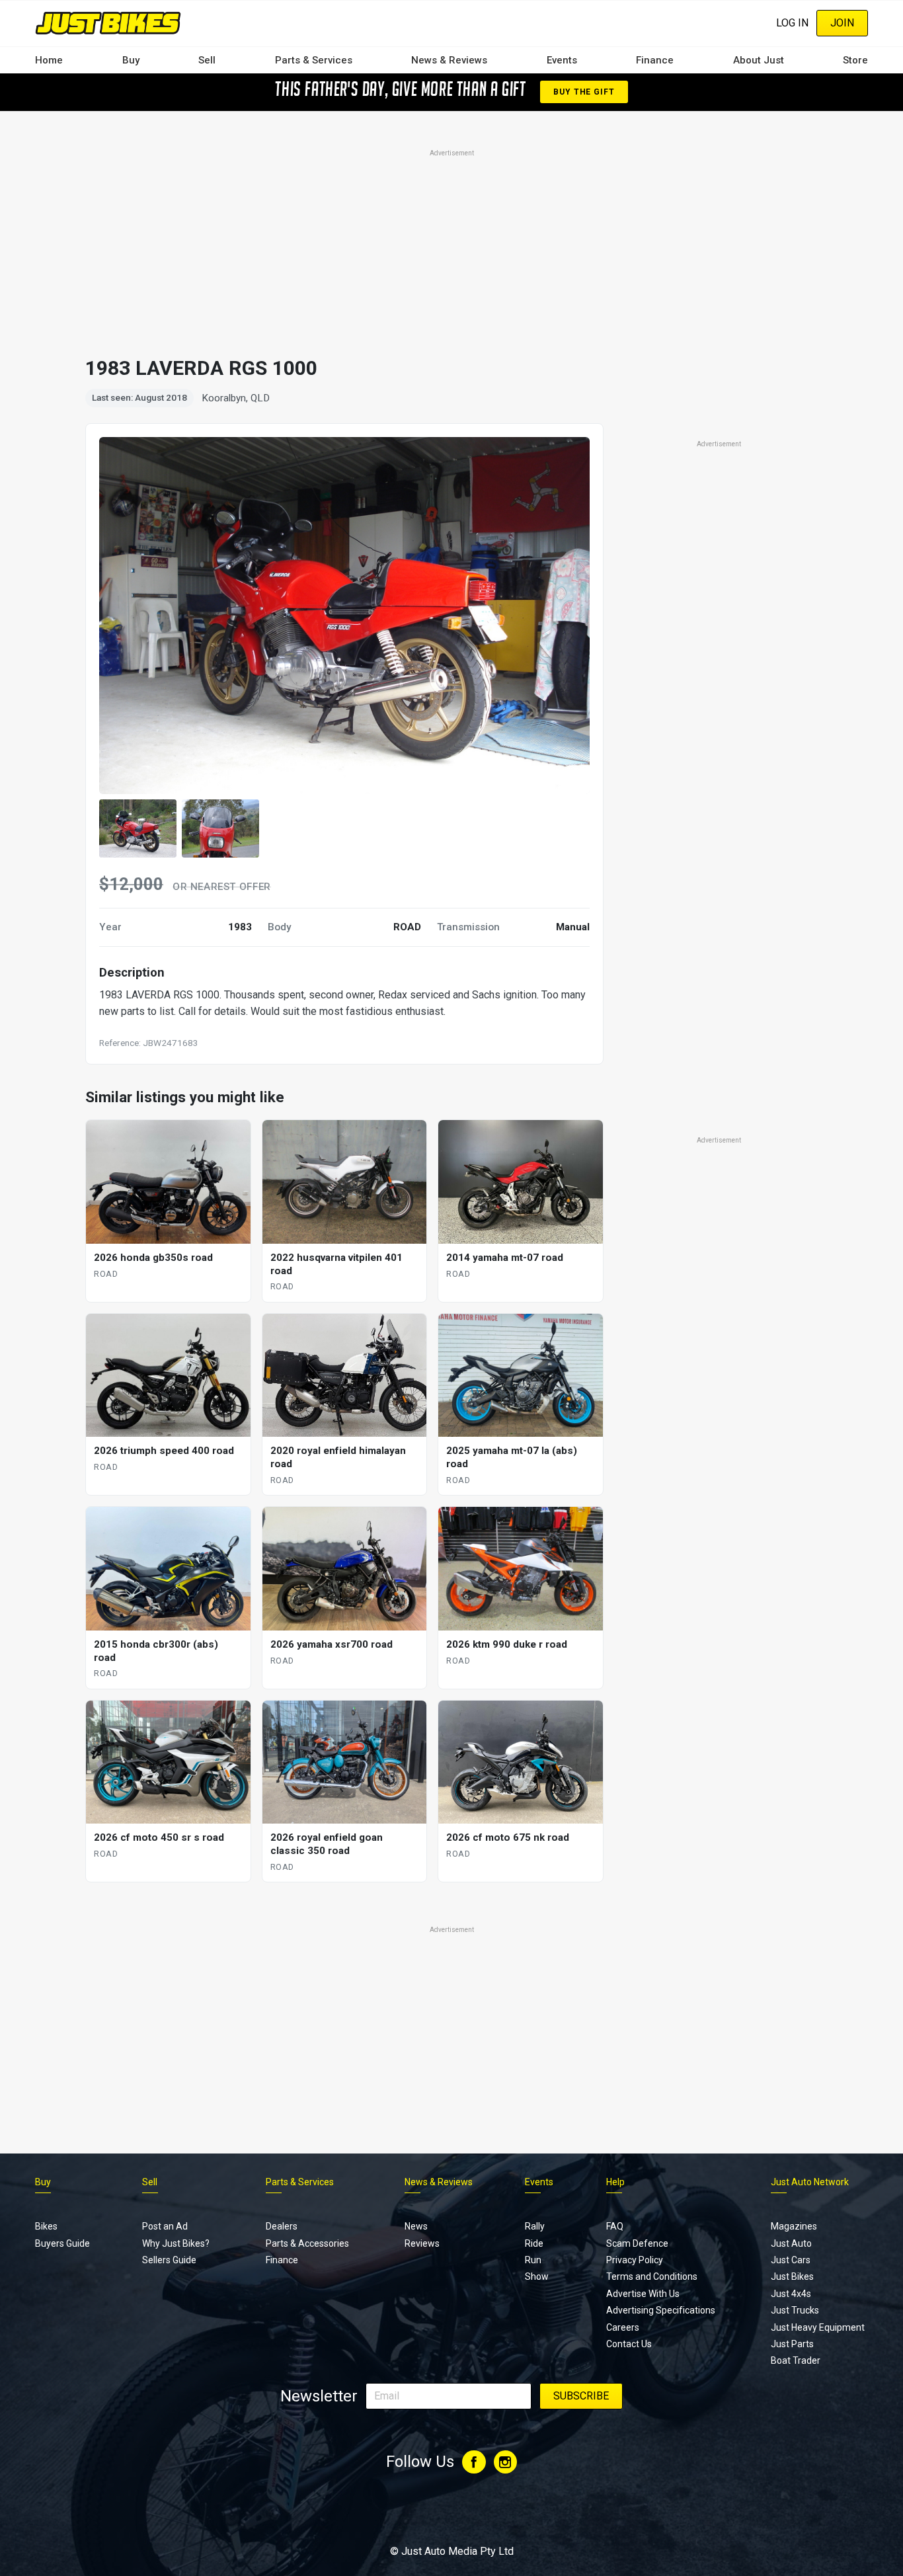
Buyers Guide (62, 2243)
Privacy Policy (635, 2260)
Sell (207, 60)
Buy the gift (584, 92)
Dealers (282, 2226)
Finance (655, 60)
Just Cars (791, 2260)
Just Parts (792, 2344)
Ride (534, 2243)
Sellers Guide (169, 2260)
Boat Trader (796, 2360)
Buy (131, 60)
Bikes (46, 2226)
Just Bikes (792, 2276)
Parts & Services (314, 60)
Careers (623, 2327)
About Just (759, 60)
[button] (138, 828)
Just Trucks (795, 2310)
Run (533, 2260)
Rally (535, 2226)
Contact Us (629, 2344)
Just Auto (791, 2243)
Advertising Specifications (661, 2310)
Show (537, 2276)
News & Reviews (449, 60)
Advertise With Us (643, 2294)
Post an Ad (165, 2226)
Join (842, 23)
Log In (792, 23)
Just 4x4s (791, 2294)
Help (615, 2182)
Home (49, 60)
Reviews (422, 2243)
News (416, 2226)
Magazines (794, 2226)
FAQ (615, 2226)
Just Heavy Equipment (818, 2327)
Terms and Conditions (652, 2276)
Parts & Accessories (307, 2243)
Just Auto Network (810, 2182)
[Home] (108, 23)
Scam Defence (637, 2243)
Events (562, 60)
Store (855, 60)
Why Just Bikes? (176, 2243)
